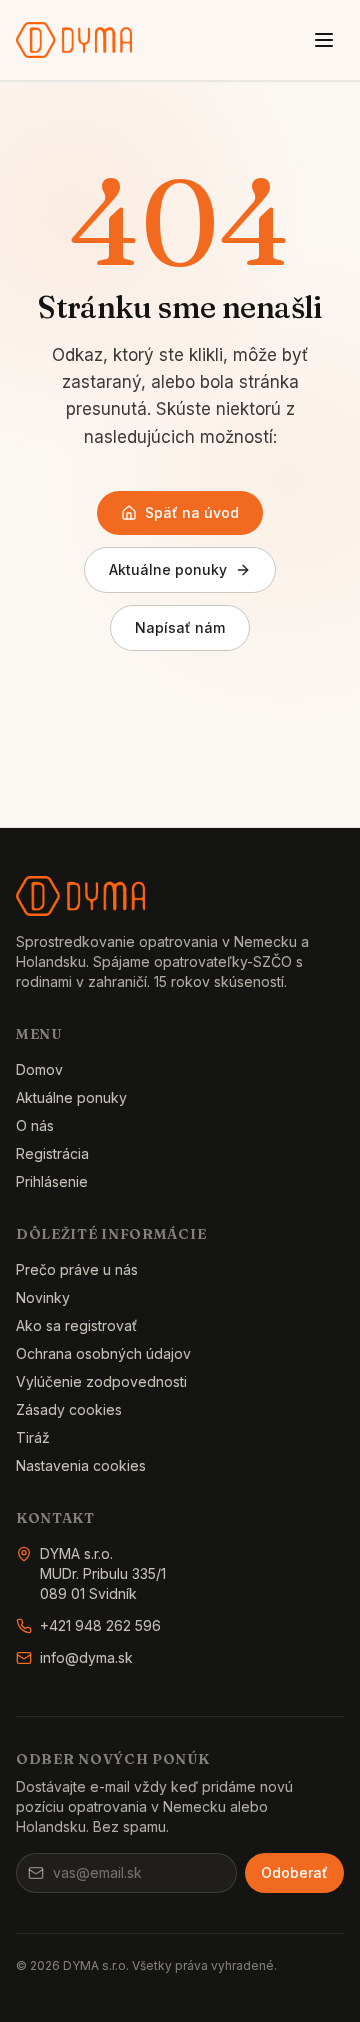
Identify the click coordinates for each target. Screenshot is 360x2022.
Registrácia (52, 1153)
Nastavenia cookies (81, 1465)
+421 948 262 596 (100, 1625)
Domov (39, 1069)
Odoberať (294, 1872)
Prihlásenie (52, 1181)
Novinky (43, 1297)
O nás (35, 1125)
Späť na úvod (192, 512)
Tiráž (33, 1437)
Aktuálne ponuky (168, 569)
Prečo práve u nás (77, 1269)
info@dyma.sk (86, 1657)
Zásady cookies (69, 1409)
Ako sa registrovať (76, 1325)
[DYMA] (74, 40)
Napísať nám (180, 627)
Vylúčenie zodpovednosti (101, 1381)
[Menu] (324, 40)
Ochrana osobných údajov (103, 1353)
